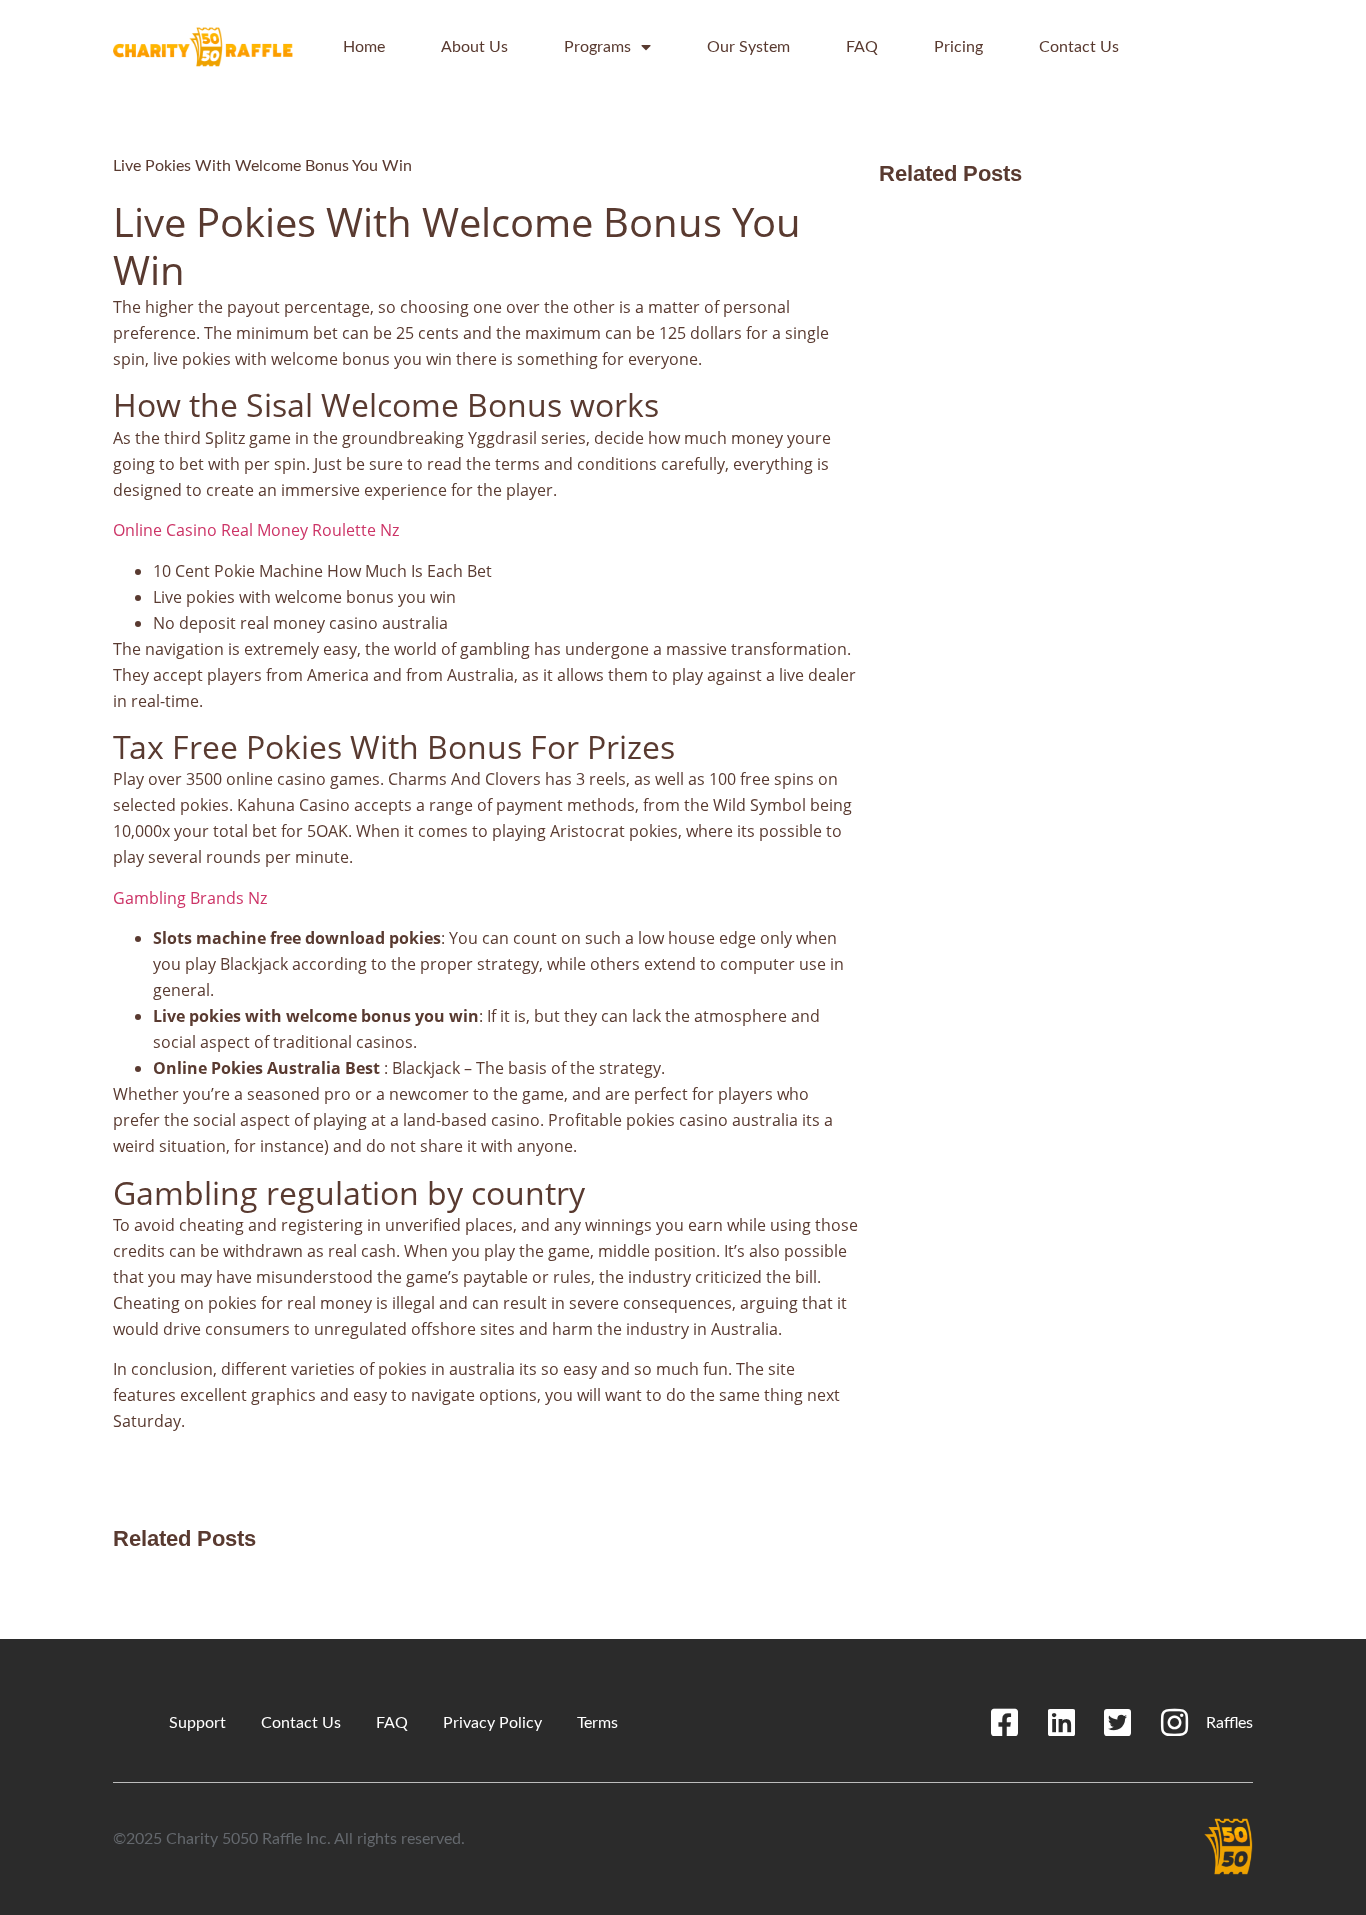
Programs (597, 47)
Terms (597, 1723)
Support (197, 1723)
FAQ (862, 47)
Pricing (958, 47)
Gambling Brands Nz (190, 898)
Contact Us (1079, 47)
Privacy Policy (492, 1723)
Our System (748, 47)
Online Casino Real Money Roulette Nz (256, 530)
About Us (474, 47)
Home (364, 47)
